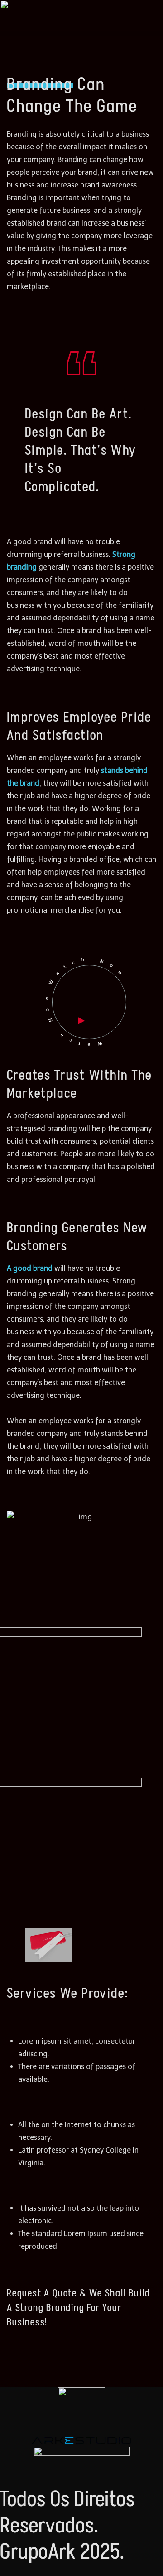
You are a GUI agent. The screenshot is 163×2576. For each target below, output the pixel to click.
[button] (81, 34)
